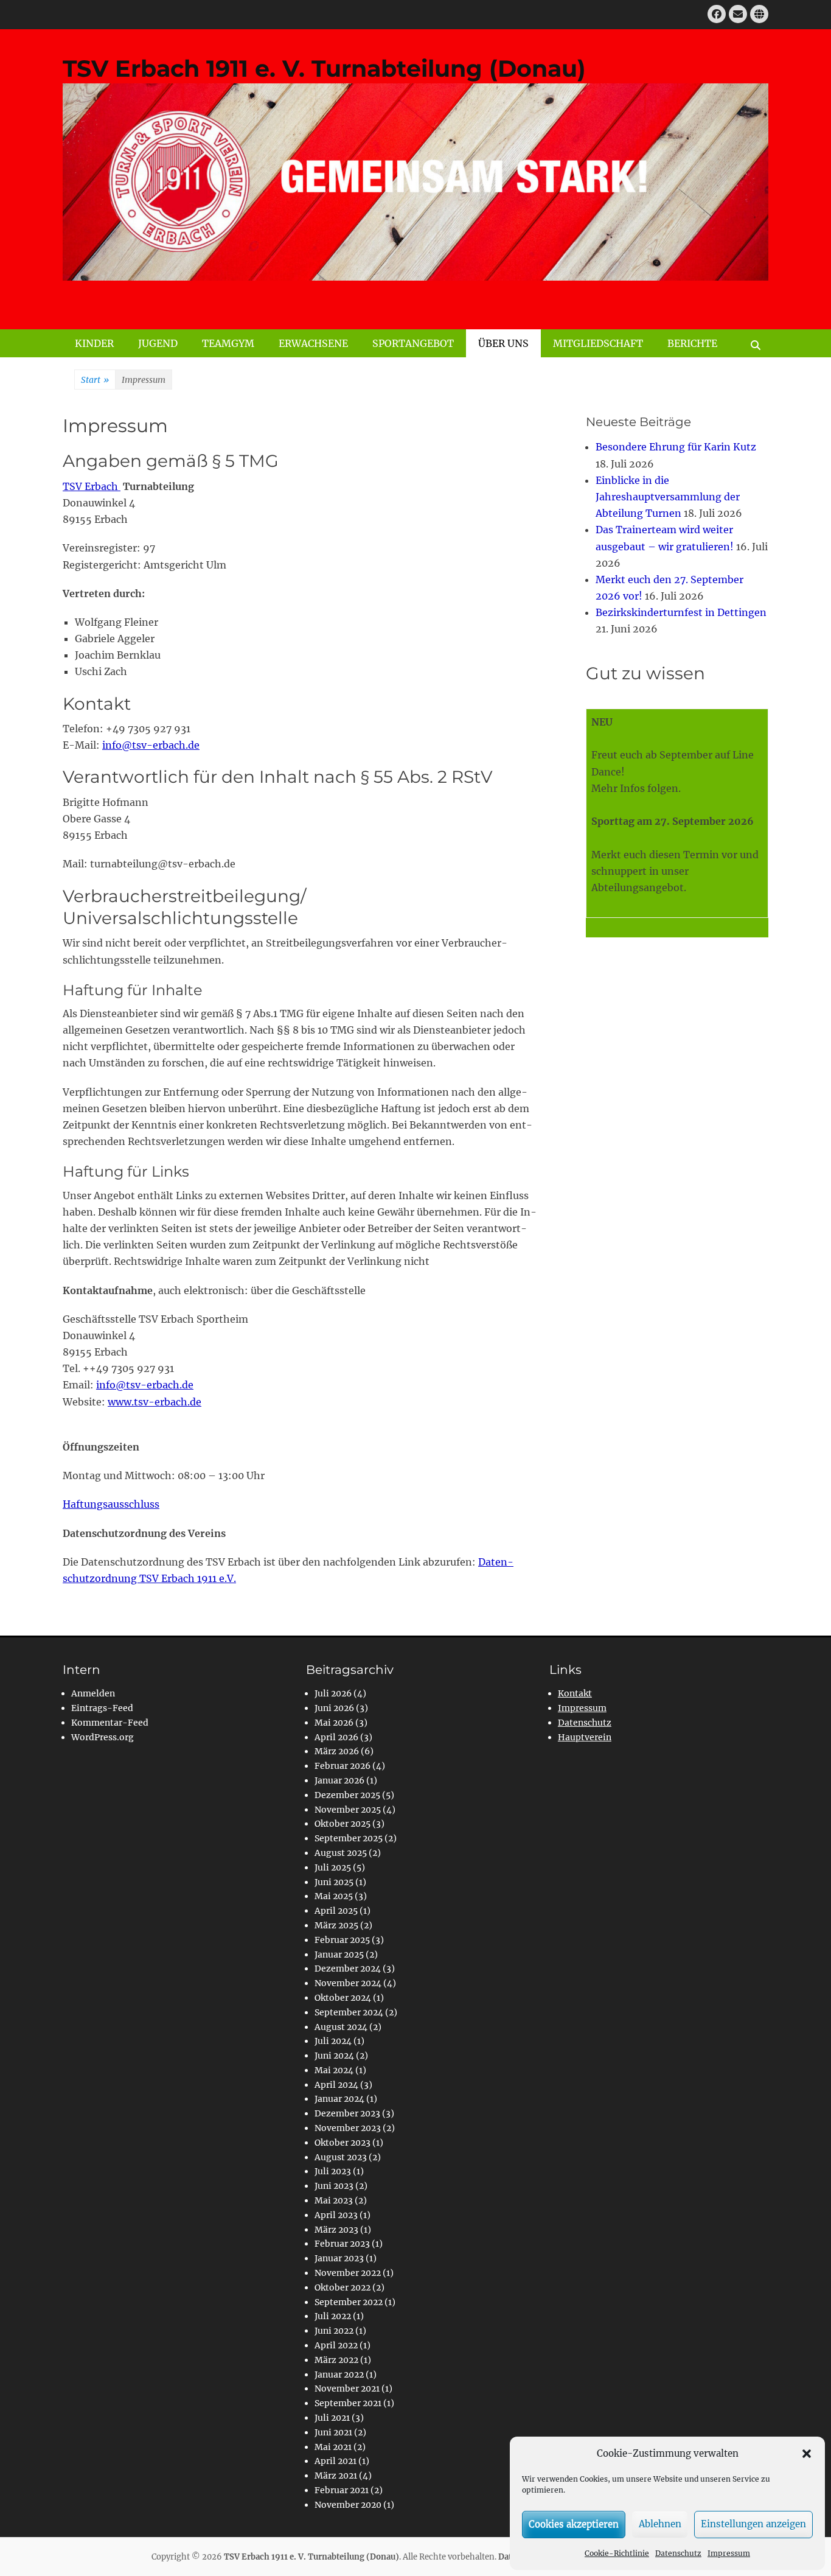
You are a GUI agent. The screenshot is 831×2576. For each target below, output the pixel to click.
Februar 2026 (342, 1766)
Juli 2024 (333, 2041)
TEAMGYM (228, 343)
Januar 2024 (339, 2099)
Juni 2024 (334, 2056)
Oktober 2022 (342, 2287)
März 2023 (336, 2230)
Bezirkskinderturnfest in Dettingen (681, 612)
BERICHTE (692, 343)
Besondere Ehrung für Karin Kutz (676, 447)
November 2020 (348, 2505)
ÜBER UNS (503, 343)
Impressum (729, 2553)
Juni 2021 (333, 2432)
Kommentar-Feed (110, 1723)
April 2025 (336, 1911)
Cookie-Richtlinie (617, 2553)
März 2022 (336, 2360)
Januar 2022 (339, 2375)
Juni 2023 (334, 2186)
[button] (807, 2454)
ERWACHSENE (313, 343)
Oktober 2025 (342, 1824)
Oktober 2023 (342, 2143)
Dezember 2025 (347, 1795)
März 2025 (336, 1925)
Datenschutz (678, 2553)
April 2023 (336, 2215)
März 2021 (336, 2476)
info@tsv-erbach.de (151, 745)
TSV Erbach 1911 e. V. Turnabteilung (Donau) (324, 68)
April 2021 (336, 2461)
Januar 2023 (339, 2258)
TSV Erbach (92, 486)
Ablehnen (660, 2524)
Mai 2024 (334, 2070)
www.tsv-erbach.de (155, 1402)
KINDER (94, 343)
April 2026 (336, 1737)
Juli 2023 (333, 2171)
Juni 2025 (334, 1882)
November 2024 (348, 1983)
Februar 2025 (342, 1940)
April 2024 (336, 2085)
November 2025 (348, 1810)
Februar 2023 (342, 2244)
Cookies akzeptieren (574, 2524)
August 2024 (341, 2027)
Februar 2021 (342, 2490)
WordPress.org (103, 1737)
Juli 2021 (332, 2418)
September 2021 (348, 2403)
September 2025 (349, 1838)
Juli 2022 (333, 2316)
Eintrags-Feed (102, 1708)
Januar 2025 (339, 1955)
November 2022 (348, 2273)
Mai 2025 (334, 1896)
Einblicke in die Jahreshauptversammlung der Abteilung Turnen (668, 497)
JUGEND (158, 343)
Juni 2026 (334, 1708)
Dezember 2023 (347, 2113)
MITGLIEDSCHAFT (598, 343)
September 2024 (349, 2012)
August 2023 (341, 2157)
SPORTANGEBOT (413, 343)
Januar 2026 (339, 1780)
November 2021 (347, 2389)
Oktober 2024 (343, 1998)
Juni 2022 (334, 2331)
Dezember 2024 (348, 1969)
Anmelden (93, 1693)
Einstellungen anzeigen (753, 2524)
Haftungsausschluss (111, 1504)
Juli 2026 (333, 1693)
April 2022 (336, 2345)
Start (95, 380)
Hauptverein (585, 1737)
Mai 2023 (334, 2200)
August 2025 (341, 1853)
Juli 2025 (333, 1867)
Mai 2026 (334, 1723)
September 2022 (349, 2302)
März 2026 (337, 1751)
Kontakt (575, 1693)
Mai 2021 (333, 2447)
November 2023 (348, 2128)
